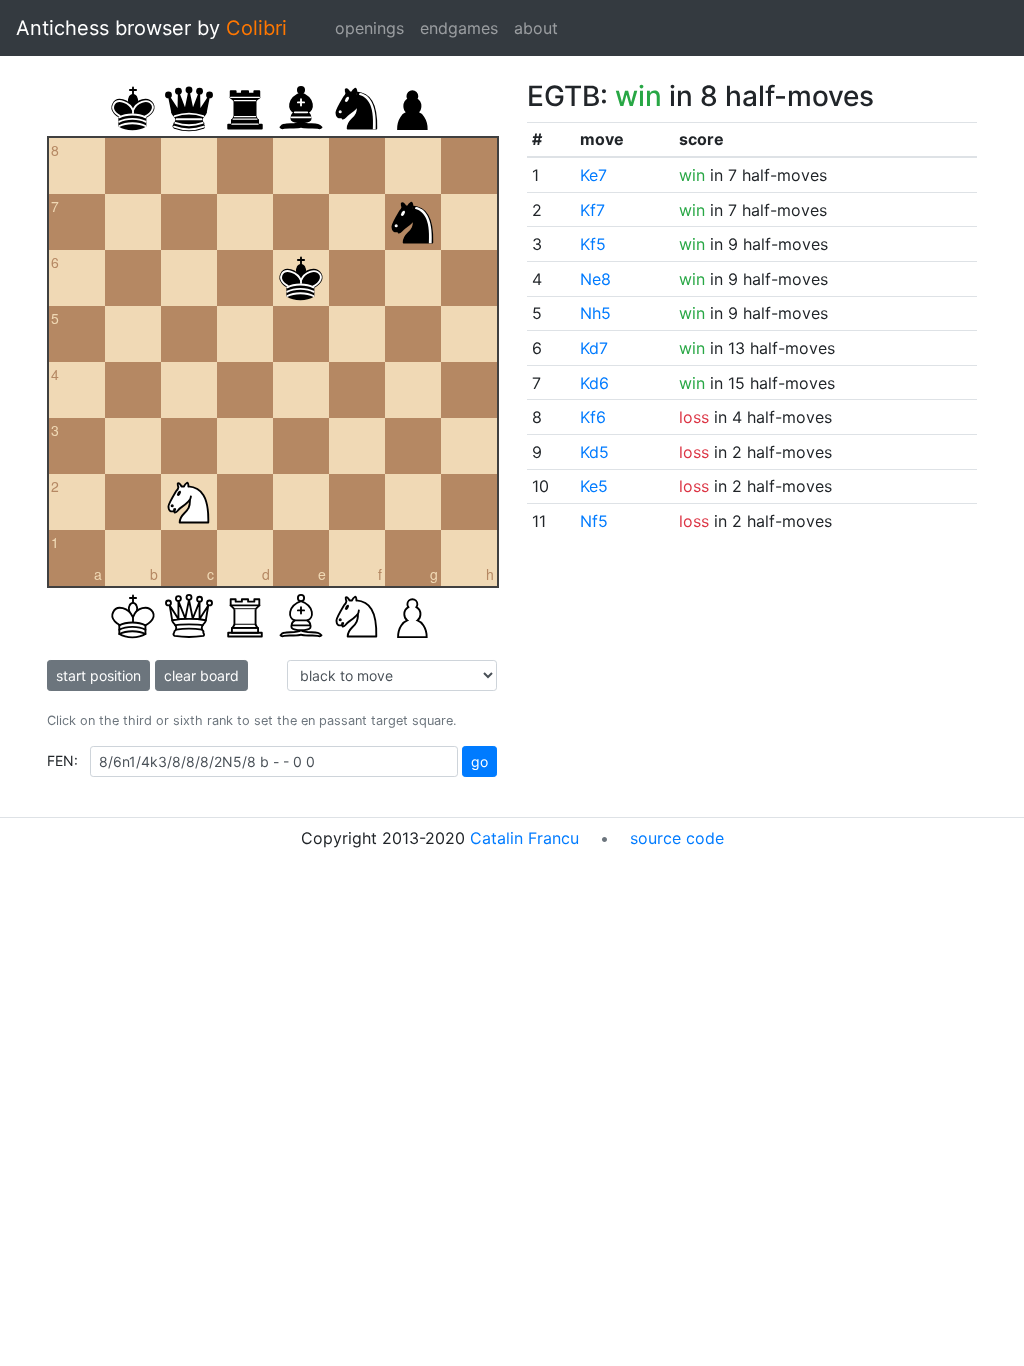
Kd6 (594, 383)
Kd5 (594, 452)
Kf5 (593, 244)
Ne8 (595, 279)
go (479, 761)
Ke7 (593, 175)
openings (369, 28)
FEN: (62, 760)
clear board (201, 675)
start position (98, 675)
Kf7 (592, 210)
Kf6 (593, 417)
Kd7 (594, 348)
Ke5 (594, 486)
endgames (459, 28)
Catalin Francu (524, 838)
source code (677, 838)
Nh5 (595, 313)
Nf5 (594, 521)
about (536, 28)
